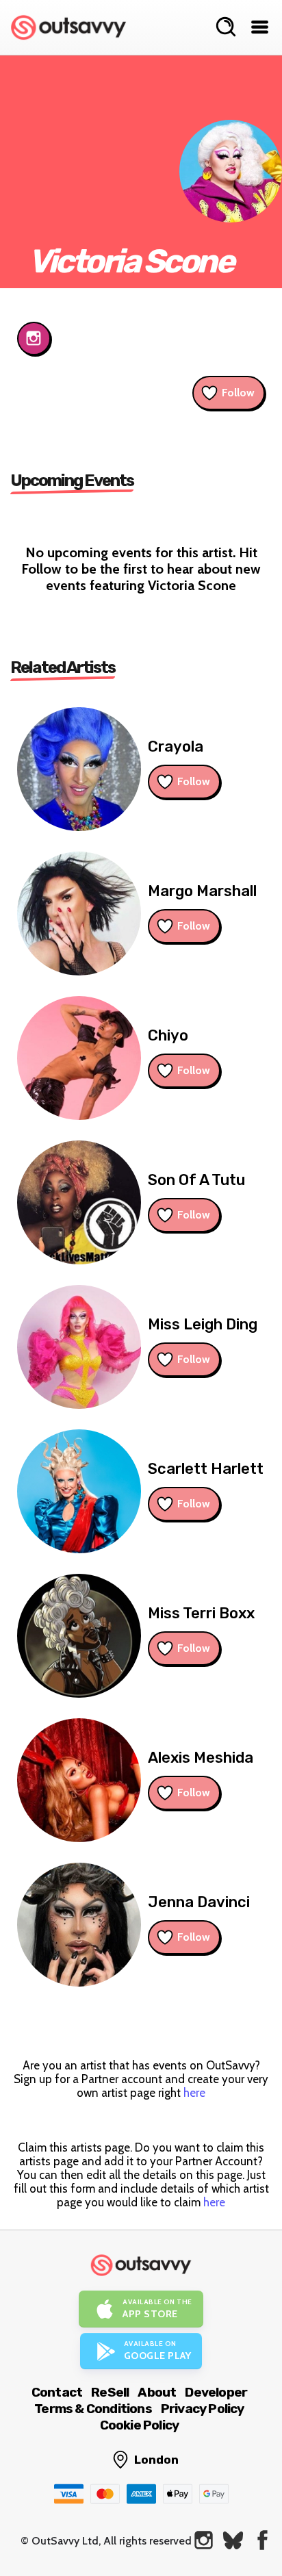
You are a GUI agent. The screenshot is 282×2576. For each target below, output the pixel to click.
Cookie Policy (140, 2425)
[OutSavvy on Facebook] (262, 2540)
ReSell (110, 2392)
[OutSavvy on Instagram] (204, 2540)
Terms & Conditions (93, 2409)
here (194, 2093)
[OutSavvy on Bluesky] (233, 2540)
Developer (216, 2392)
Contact (57, 2392)
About (157, 2392)
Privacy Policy (203, 2409)
